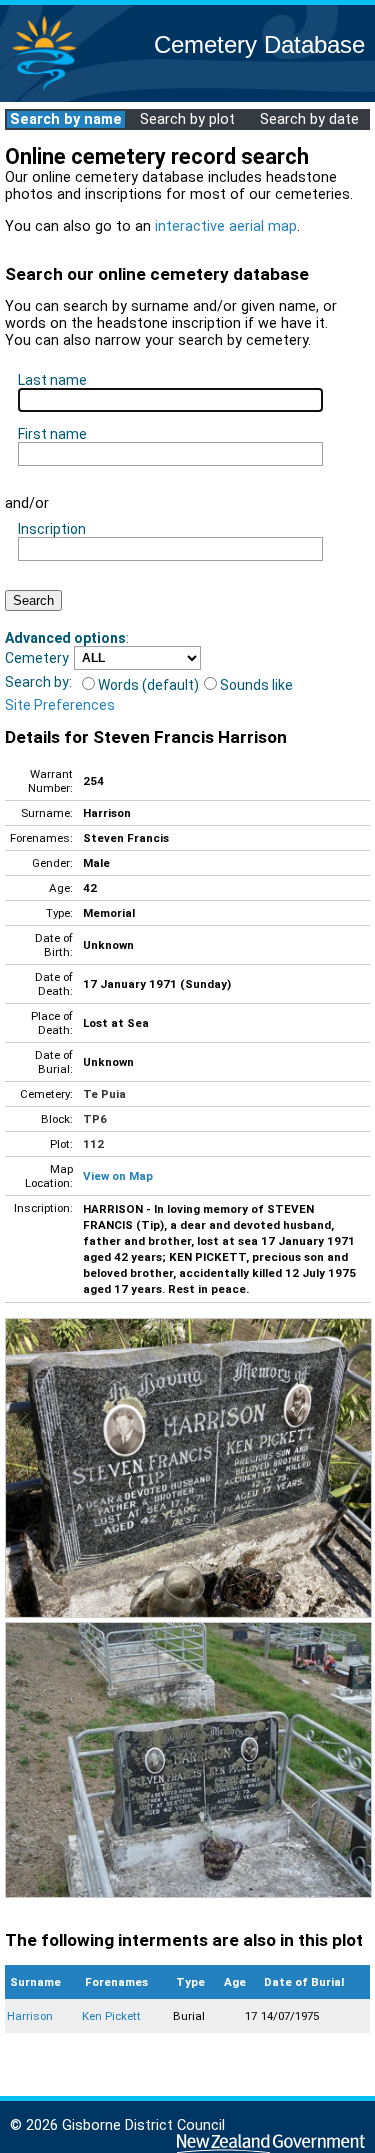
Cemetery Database (259, 44)
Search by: (38, 682)
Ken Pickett (111, 2016)
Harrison (30, 2016)
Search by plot (187, 119)
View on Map (118, 1176)
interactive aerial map (226, 226)
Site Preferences (60, 705)
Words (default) (148, 685)
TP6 (95, 1119)
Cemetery (37, 658)
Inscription (52, 529)
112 (93, 1144)
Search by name (66, 119)
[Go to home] (44, 89)
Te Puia (104, 1094)
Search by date (309, 119)
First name (52, 434)
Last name (52, 380)
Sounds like (256, 685)
